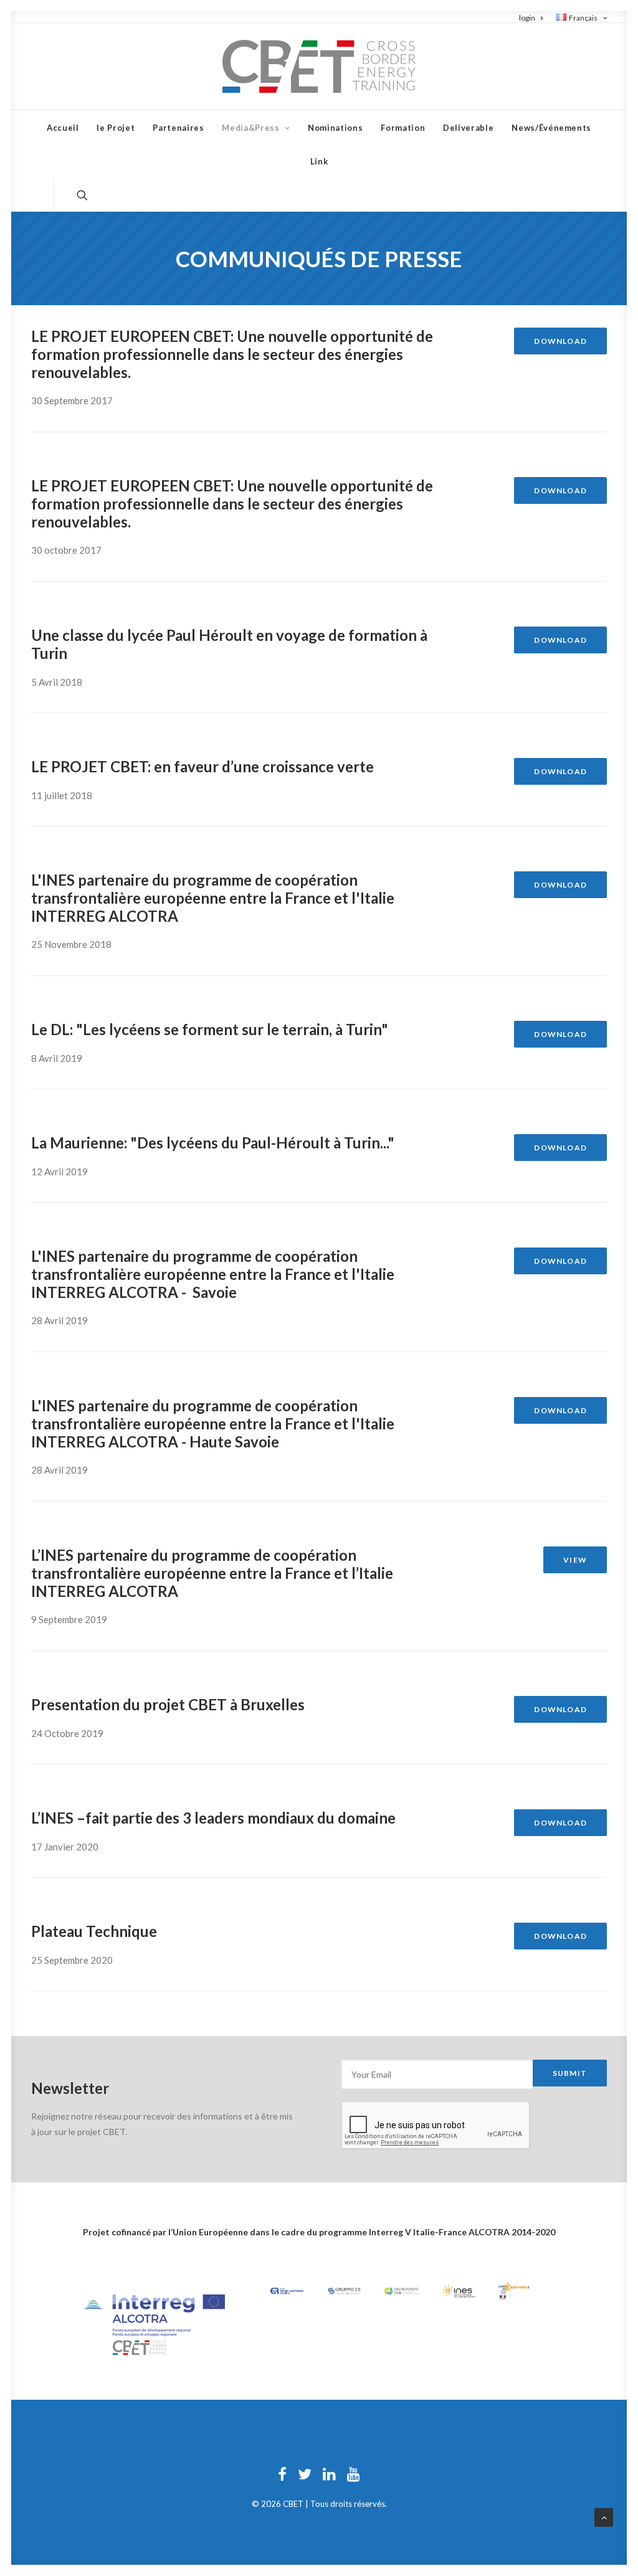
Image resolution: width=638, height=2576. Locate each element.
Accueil (63, 128)
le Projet (116, 128)
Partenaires (178, 128)
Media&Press (250, 128)
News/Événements (551, 128)
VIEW (575, 1560)
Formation (403, 128)
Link (319, 161)
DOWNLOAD (560, 341)
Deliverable (468, 128)
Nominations (335, 128)
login (527, 18)
